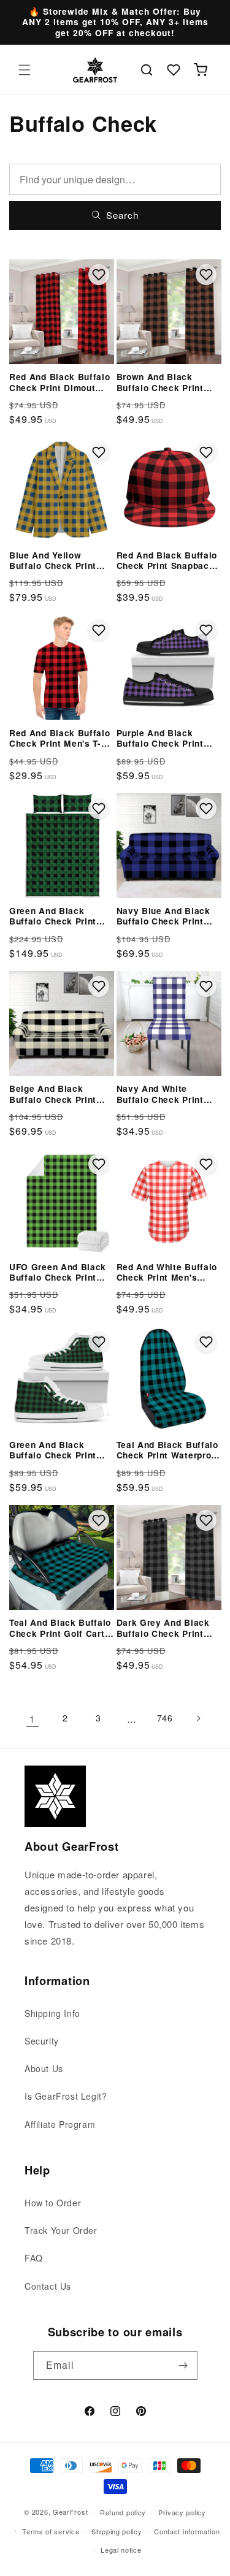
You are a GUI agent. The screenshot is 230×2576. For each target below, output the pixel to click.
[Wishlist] (174, 70)
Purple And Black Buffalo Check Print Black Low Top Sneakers (160, 738)
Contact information (187, 2531)
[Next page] (198, 1718)
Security (42, 2041)
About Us (44, 2068)
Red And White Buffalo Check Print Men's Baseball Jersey (167, 1272)
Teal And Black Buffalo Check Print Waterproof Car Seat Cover (168, 1450)
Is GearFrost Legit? (66, 2096)
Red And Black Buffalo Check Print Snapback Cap (167, 561)
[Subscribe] (183, 2365)
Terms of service (51, 2531)
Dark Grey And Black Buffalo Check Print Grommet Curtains (163, 1628)
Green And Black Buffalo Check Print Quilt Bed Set (53, 916)
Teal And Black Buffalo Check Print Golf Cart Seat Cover (60, 1628)
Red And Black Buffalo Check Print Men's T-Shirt (60, 738)
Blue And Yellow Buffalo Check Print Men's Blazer (53, 561)
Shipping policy (117, 2531)
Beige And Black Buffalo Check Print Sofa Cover (53, 1094)
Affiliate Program (60, 2124)
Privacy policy (182, 2512)
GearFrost (70, 2512)
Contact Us (48, 2286)
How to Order (53, 2203)
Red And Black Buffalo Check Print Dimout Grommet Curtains (60, 382)
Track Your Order (61, 2230)
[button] (25, 70)
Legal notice (121, 2550)
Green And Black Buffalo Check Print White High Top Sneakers (53, 1450)
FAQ (34, 2258)
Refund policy (123, 2512)
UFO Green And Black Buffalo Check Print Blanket (58, 1272)
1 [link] (32, 1719)
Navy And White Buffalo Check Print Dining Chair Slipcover (166, 1094)
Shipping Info (52, 2013)
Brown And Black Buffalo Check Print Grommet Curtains (160, 382)
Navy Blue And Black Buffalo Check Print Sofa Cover (163, 916)
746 (165, 1718)
